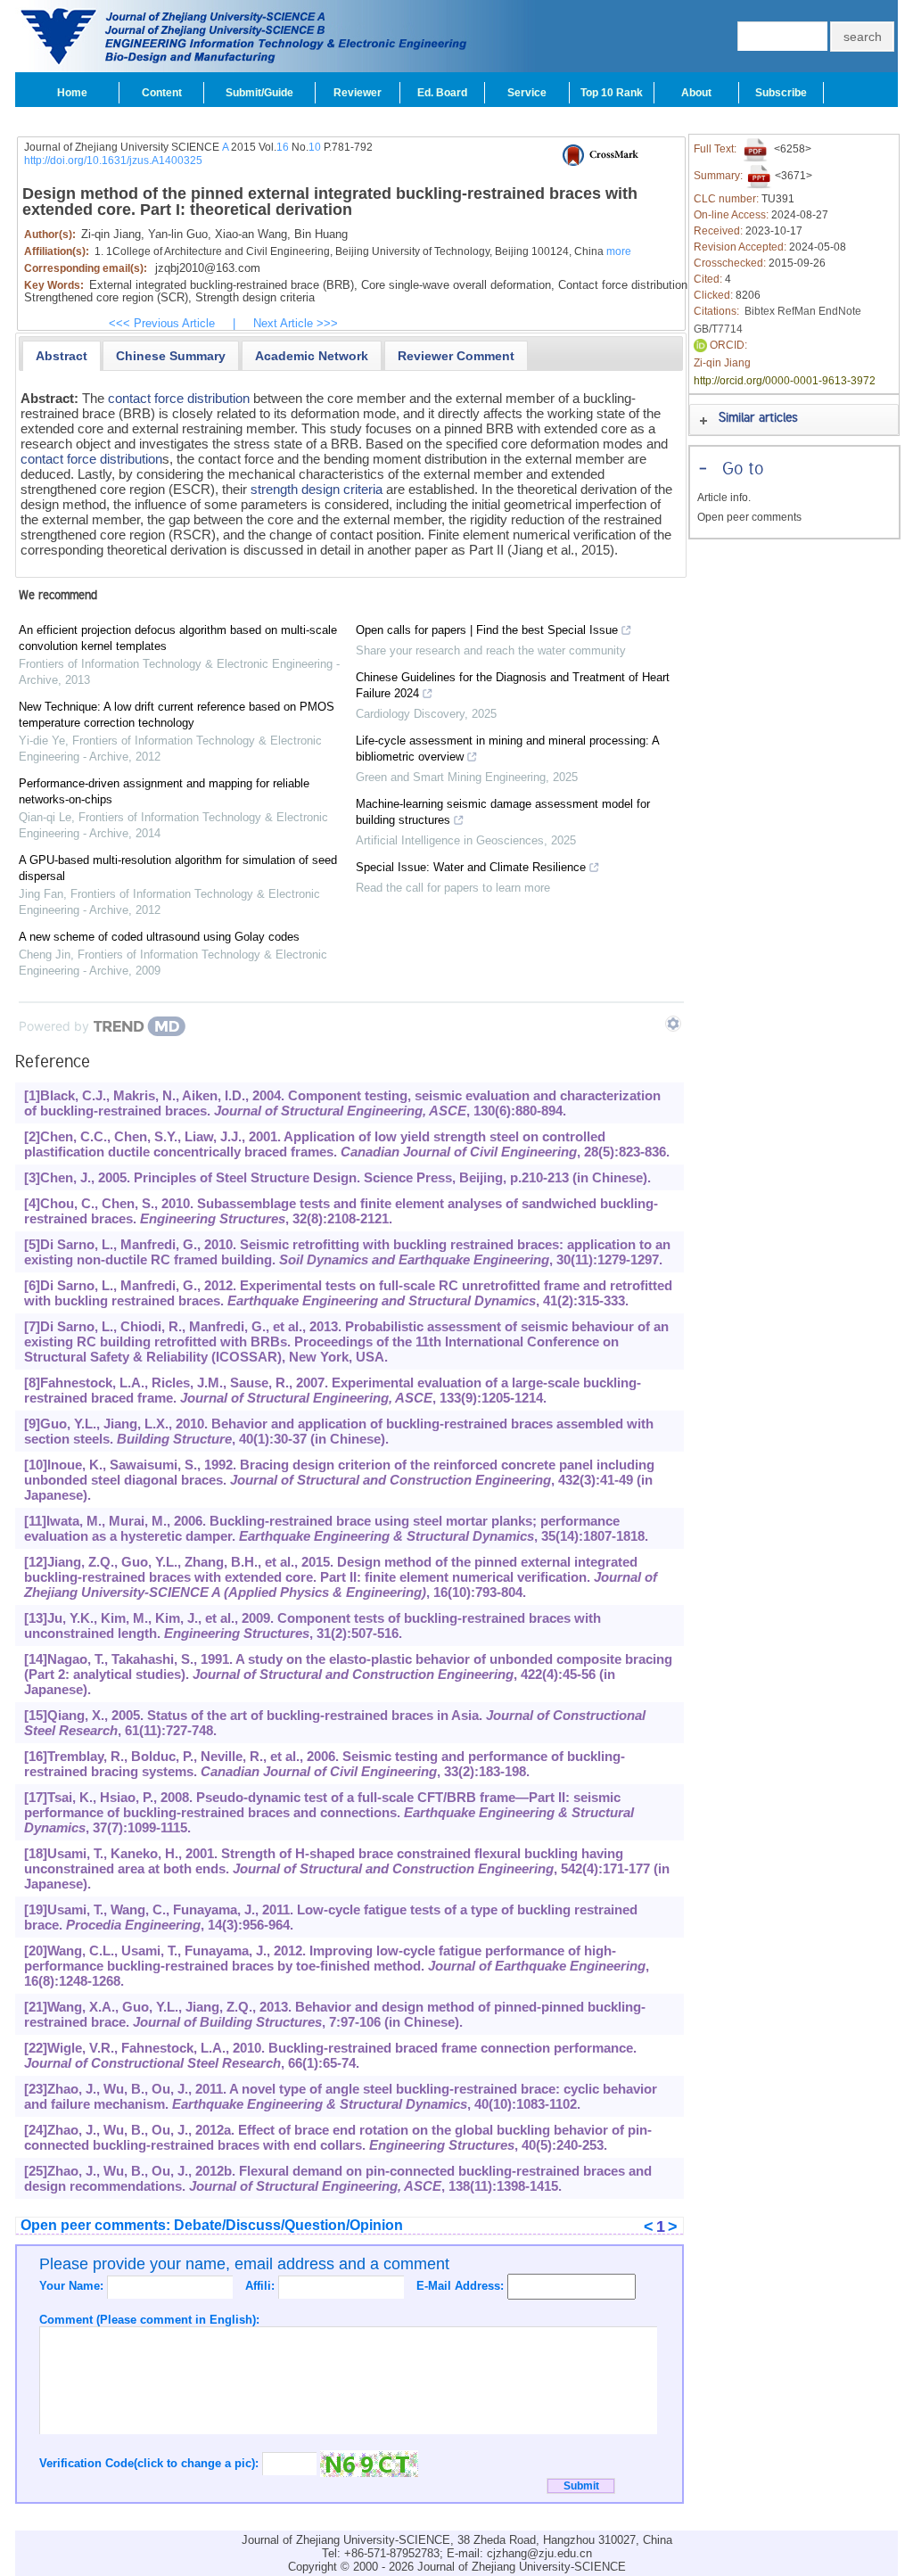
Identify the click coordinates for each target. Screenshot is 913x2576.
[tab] (62, 356)
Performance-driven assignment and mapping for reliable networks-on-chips (164, 791)
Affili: (262, 2286)
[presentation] (62, 356)
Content (162, 93)
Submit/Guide (259, 93)
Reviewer (358, 93)
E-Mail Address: (462, 2286)
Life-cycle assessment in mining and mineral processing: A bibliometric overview (507, 749)
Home (72, 93)
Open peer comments (749, 517)
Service (527, 93)
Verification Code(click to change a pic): (151, 2463)
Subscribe (781, 93)
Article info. (724, 498)
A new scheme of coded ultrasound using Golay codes (159, 937)
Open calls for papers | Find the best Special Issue (487, 630)
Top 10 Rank (612, 93)
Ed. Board (442, 93)
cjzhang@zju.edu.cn (539, 2553)
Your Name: (73, 2286)
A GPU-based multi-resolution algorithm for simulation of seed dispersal (178, 868)
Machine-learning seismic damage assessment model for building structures (503, 812)
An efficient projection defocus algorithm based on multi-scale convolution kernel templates (178, 638)
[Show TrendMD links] (673, 1024)
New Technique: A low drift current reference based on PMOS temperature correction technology (177, 715)
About (696, 93)
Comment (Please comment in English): (149, 2320)
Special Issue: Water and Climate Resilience (471, 867)
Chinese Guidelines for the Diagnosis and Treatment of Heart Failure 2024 (513, 685)
